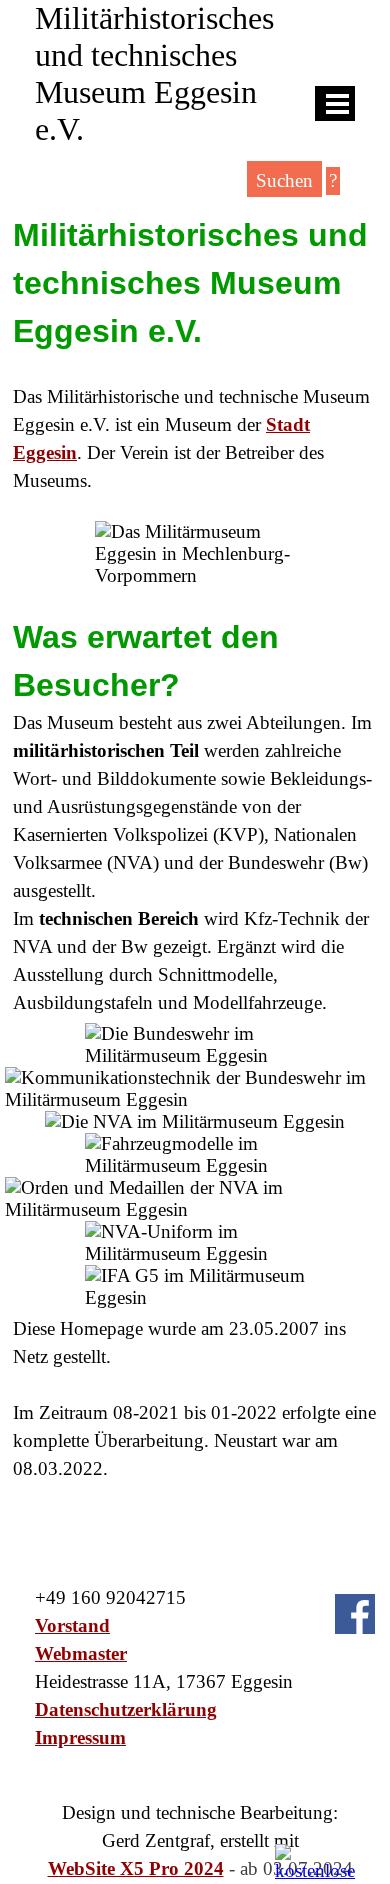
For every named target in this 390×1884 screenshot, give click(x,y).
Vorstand (72, 1625)
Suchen (284, 180)
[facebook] (355, 1614)
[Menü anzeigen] (337, 103)
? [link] (333, 180)
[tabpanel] (195, 353)
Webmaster (81, 1653)
